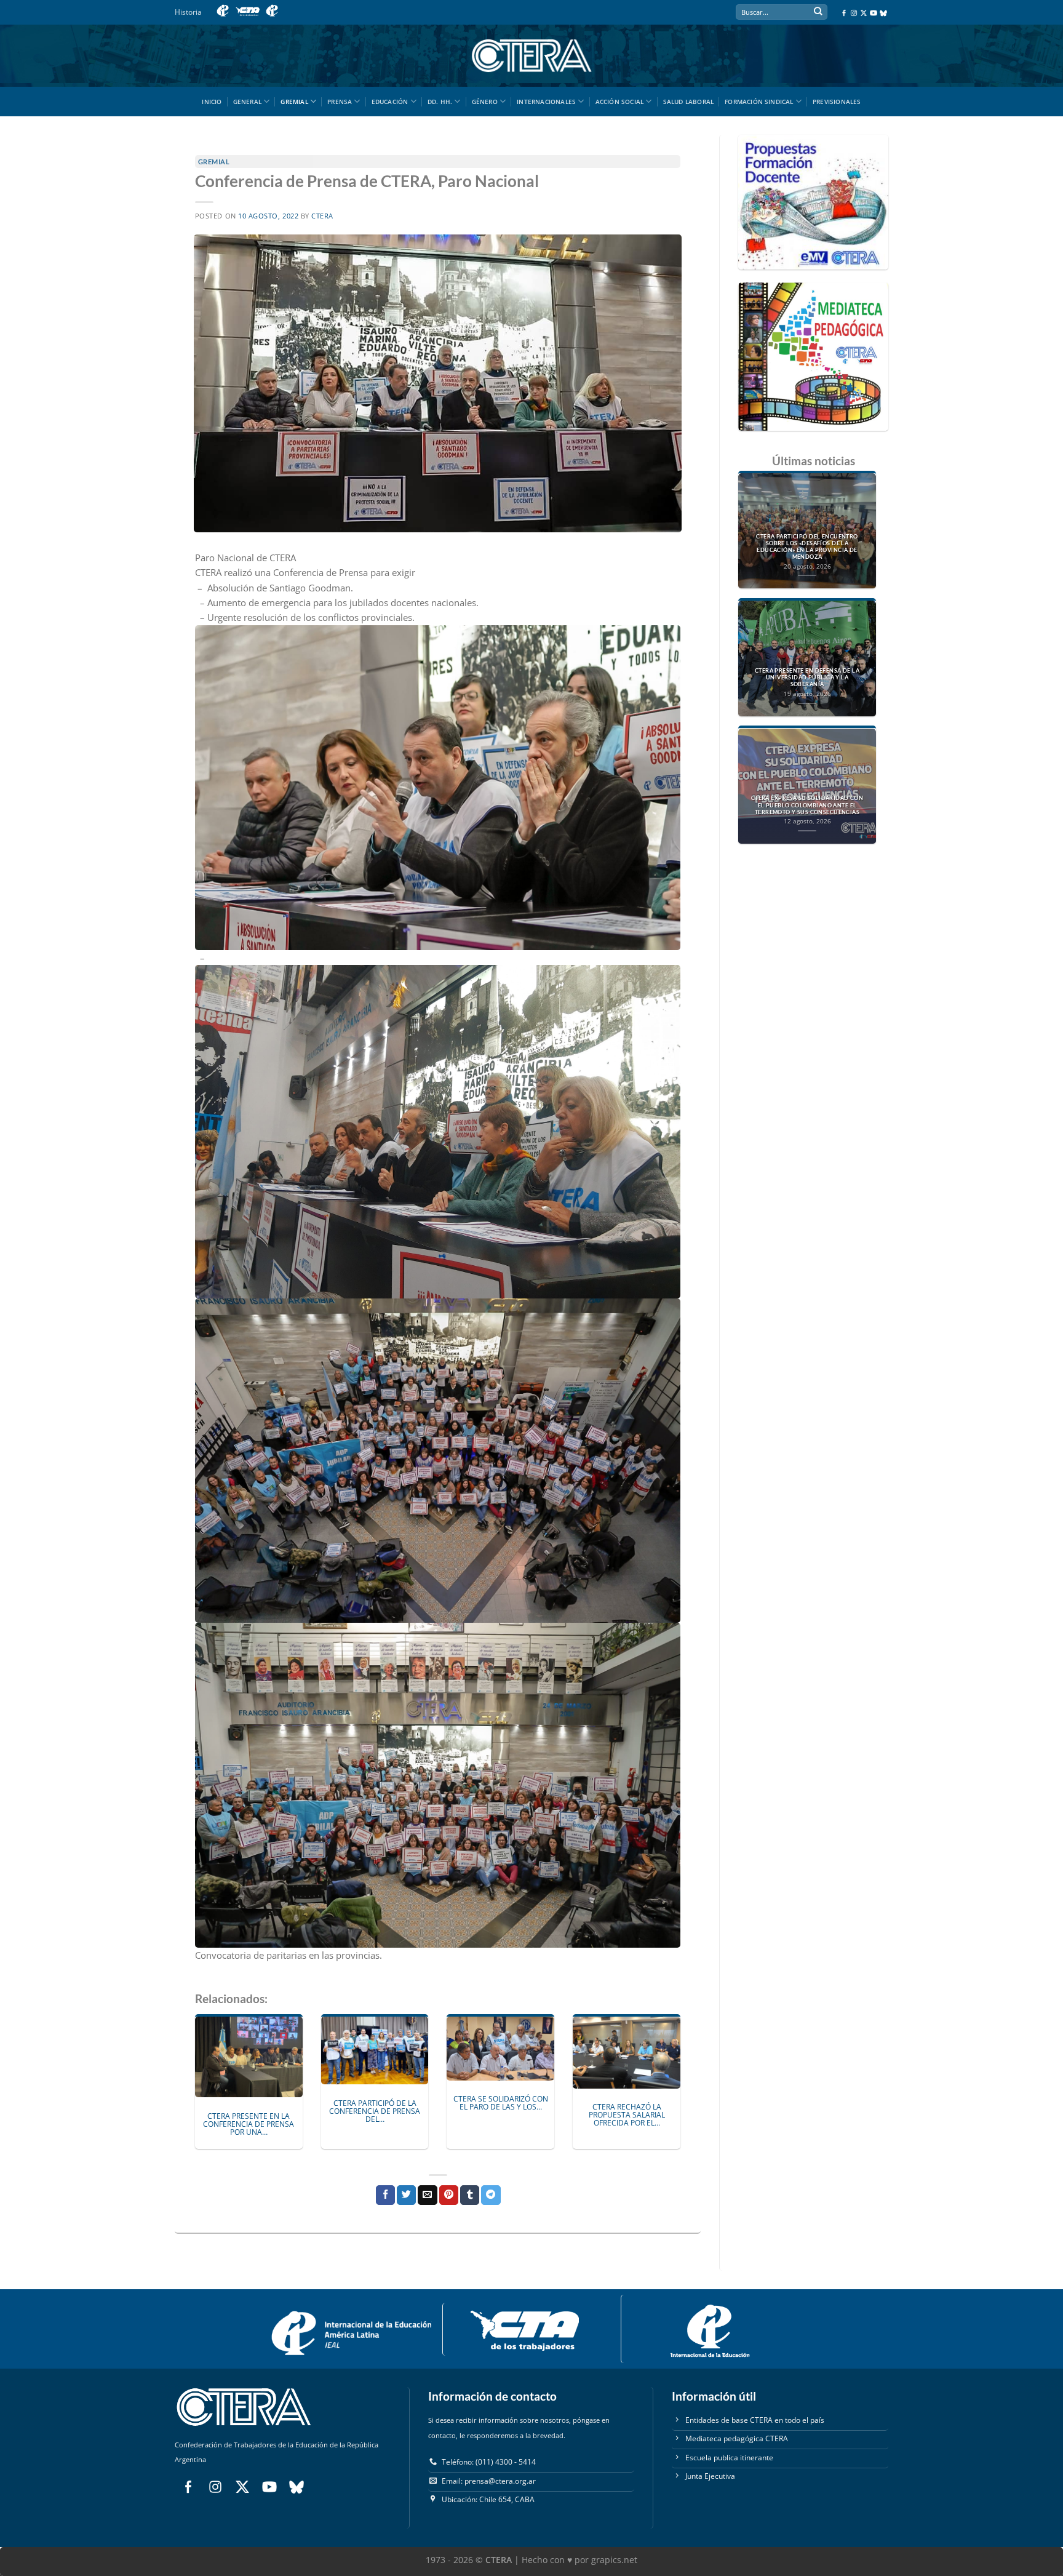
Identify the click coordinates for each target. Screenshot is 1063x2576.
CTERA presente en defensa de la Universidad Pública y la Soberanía (807, 678)
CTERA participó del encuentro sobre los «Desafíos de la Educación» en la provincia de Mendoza (807, 547)
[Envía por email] (427, 2195)
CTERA (322, 216)
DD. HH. (440, 102)
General (247, 102)
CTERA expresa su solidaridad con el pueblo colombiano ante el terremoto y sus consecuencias (807, 806)
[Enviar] (818, 13)
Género (485, 102)
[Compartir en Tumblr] (470, 2195)
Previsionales (837, 102)
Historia (188, 12)
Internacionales (546, 102)
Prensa (340, 102)
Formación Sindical (759, 102)
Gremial (294, 102)
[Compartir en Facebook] (385, 2195)
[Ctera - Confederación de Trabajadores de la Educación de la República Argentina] (531, 56)
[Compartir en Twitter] (406, 2195)
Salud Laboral (689, 102)
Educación (390, 102)
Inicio (212, 102)
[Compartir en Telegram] (491, 2195)
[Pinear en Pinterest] (449, 2195)
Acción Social (620, 102)
